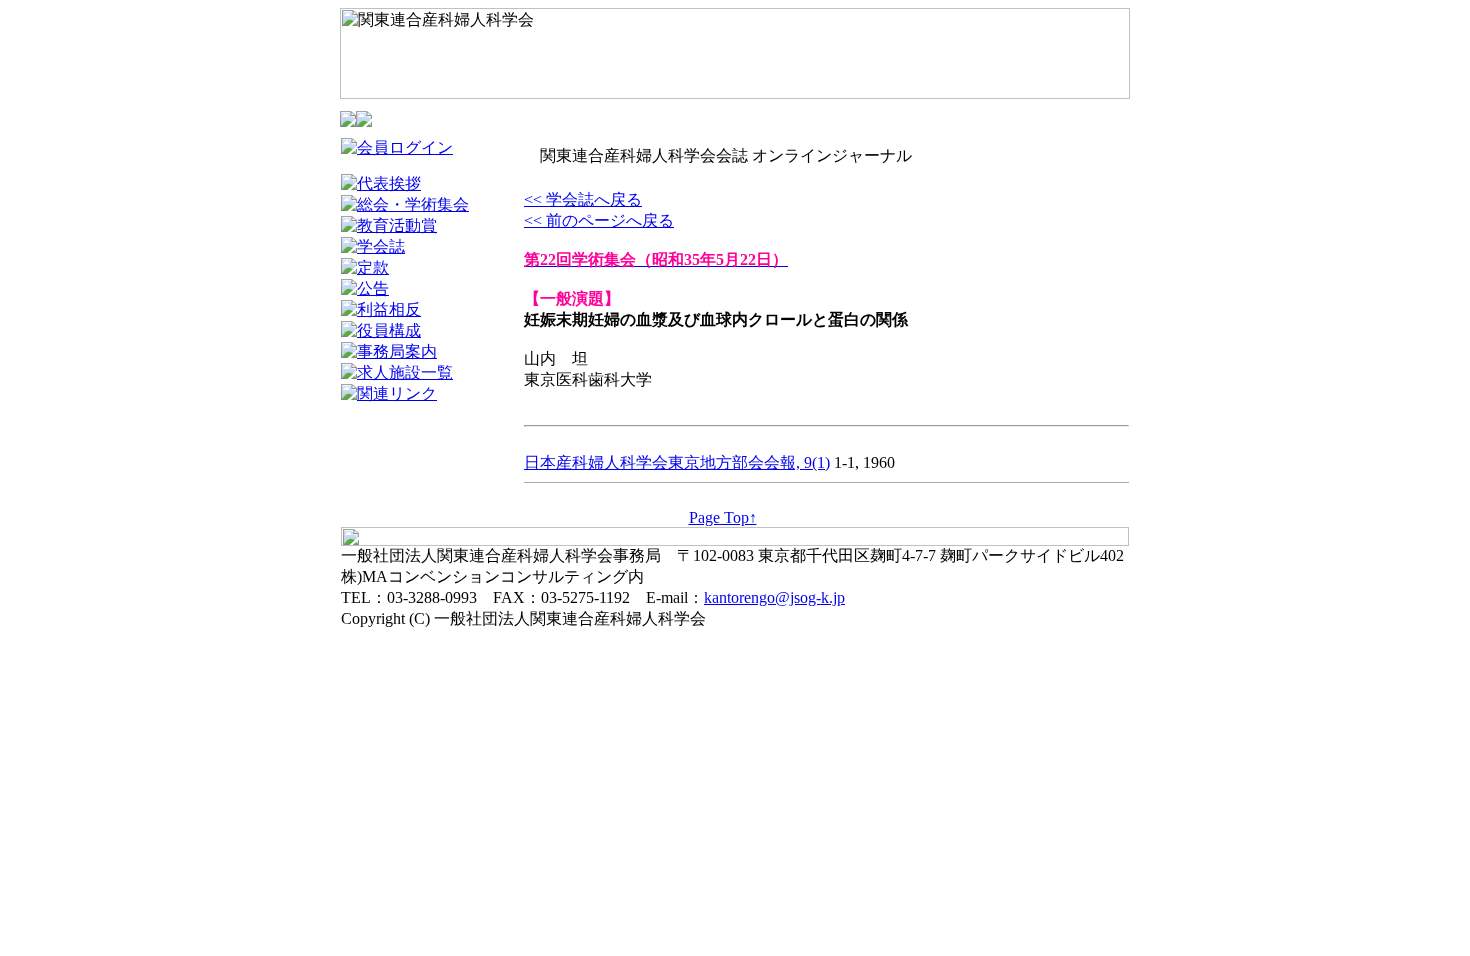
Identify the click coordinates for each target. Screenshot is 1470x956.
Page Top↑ (723, 517)
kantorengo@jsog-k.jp (774, 597)
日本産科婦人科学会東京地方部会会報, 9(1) (677, 462)
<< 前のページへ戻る (599, 220)
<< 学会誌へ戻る (583, 199)
